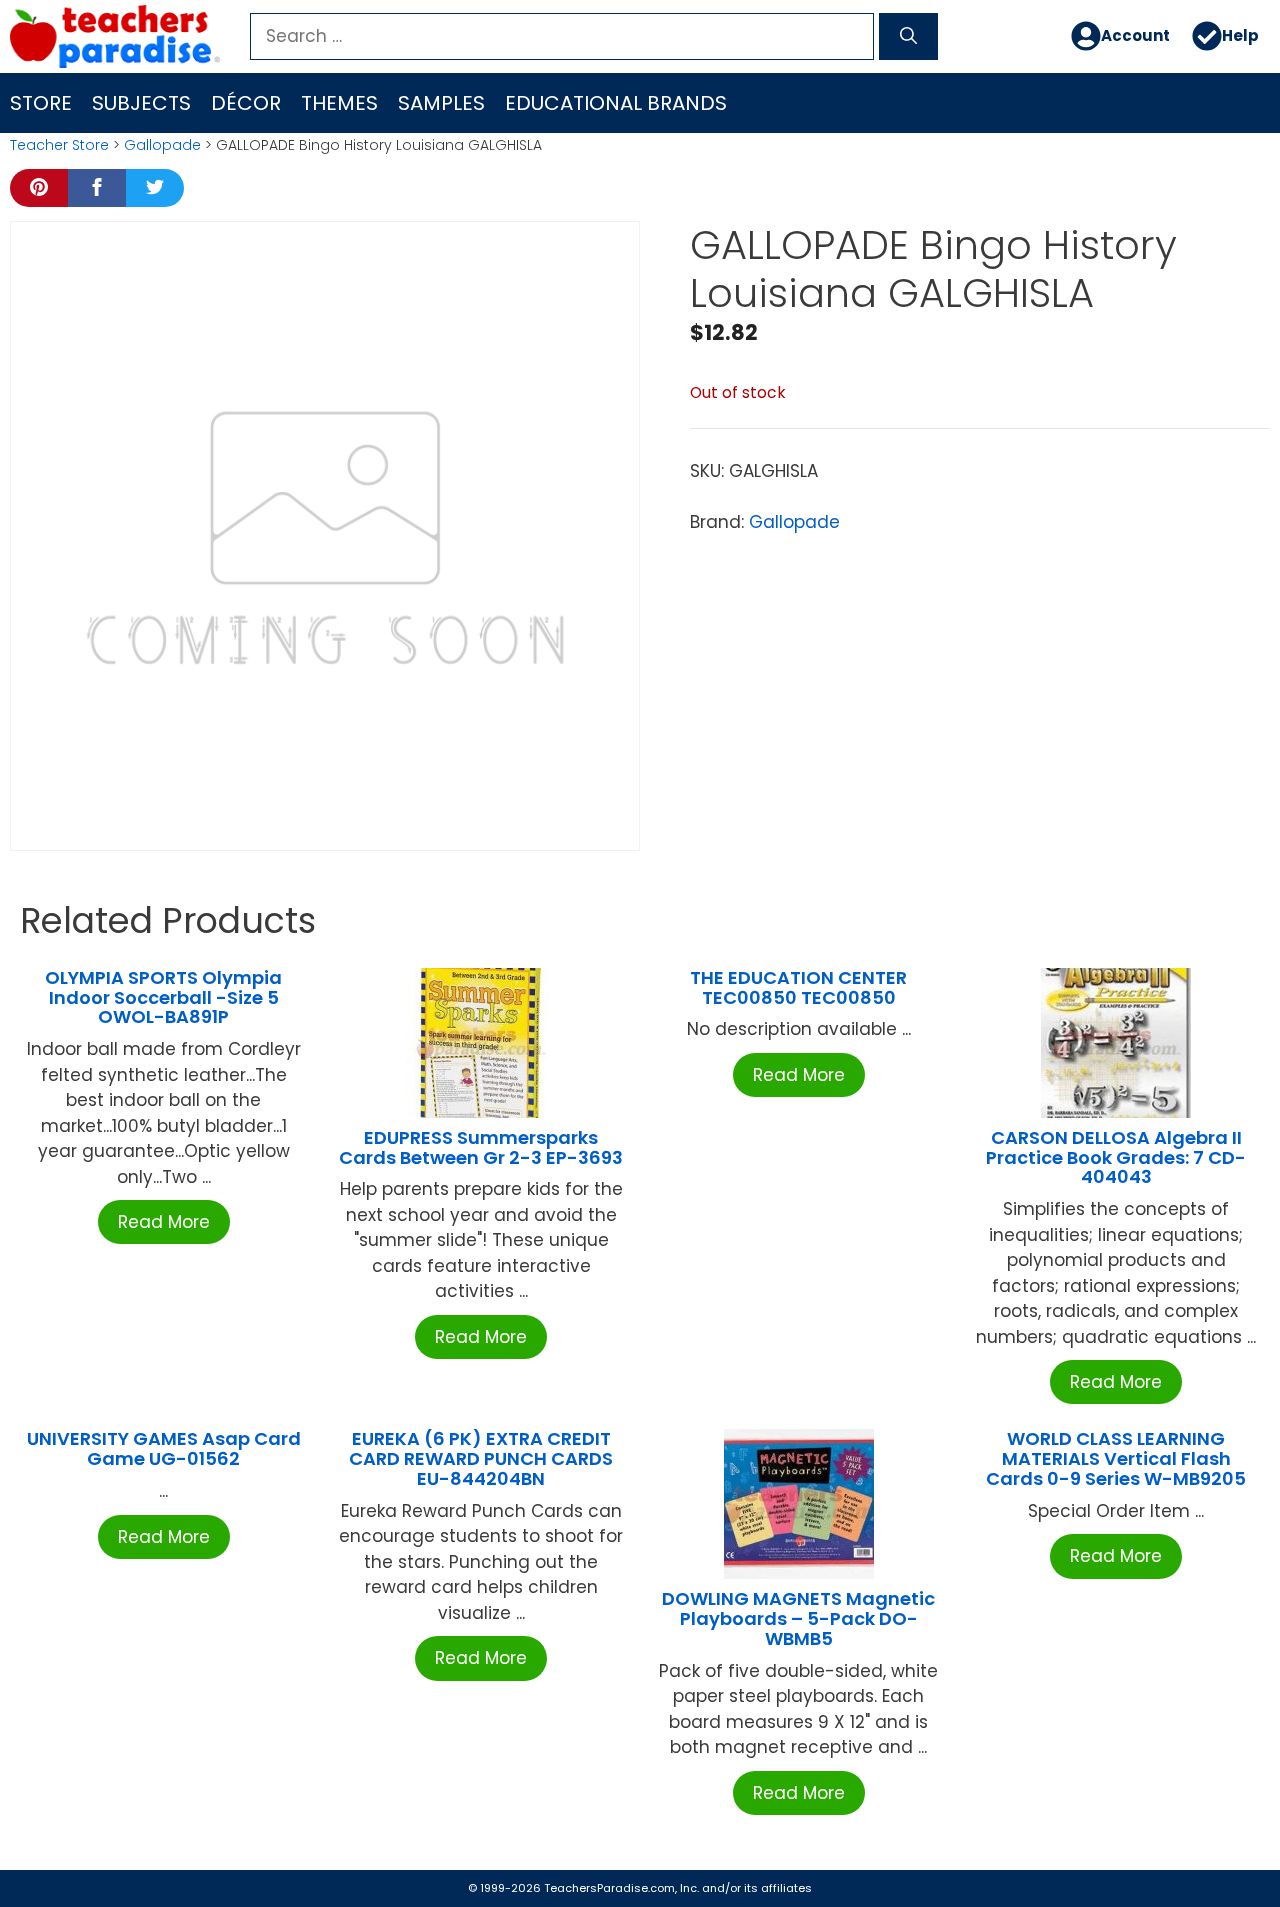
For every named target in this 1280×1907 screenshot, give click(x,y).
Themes (339, 103)
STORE (41, 103)
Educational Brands (616, 103)
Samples (441, 103)
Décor (246, 103)
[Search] (908, 37)
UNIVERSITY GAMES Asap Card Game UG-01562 (164, 1448)
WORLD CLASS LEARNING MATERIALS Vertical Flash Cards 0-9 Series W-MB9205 (1116, 1458)
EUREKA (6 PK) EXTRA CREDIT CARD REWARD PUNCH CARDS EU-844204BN (481, 1458)
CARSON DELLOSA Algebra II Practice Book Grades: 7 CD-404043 (1116, 1157)
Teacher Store (59, 145)
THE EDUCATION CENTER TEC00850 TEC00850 (798, 987)
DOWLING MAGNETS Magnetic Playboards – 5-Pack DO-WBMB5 (798, 1618)
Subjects (141, 103)
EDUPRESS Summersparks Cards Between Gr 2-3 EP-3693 (481, 1147)
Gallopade (162, 145)
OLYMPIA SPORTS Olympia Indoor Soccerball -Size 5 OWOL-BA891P (163, 997)
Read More (164, 1222)
